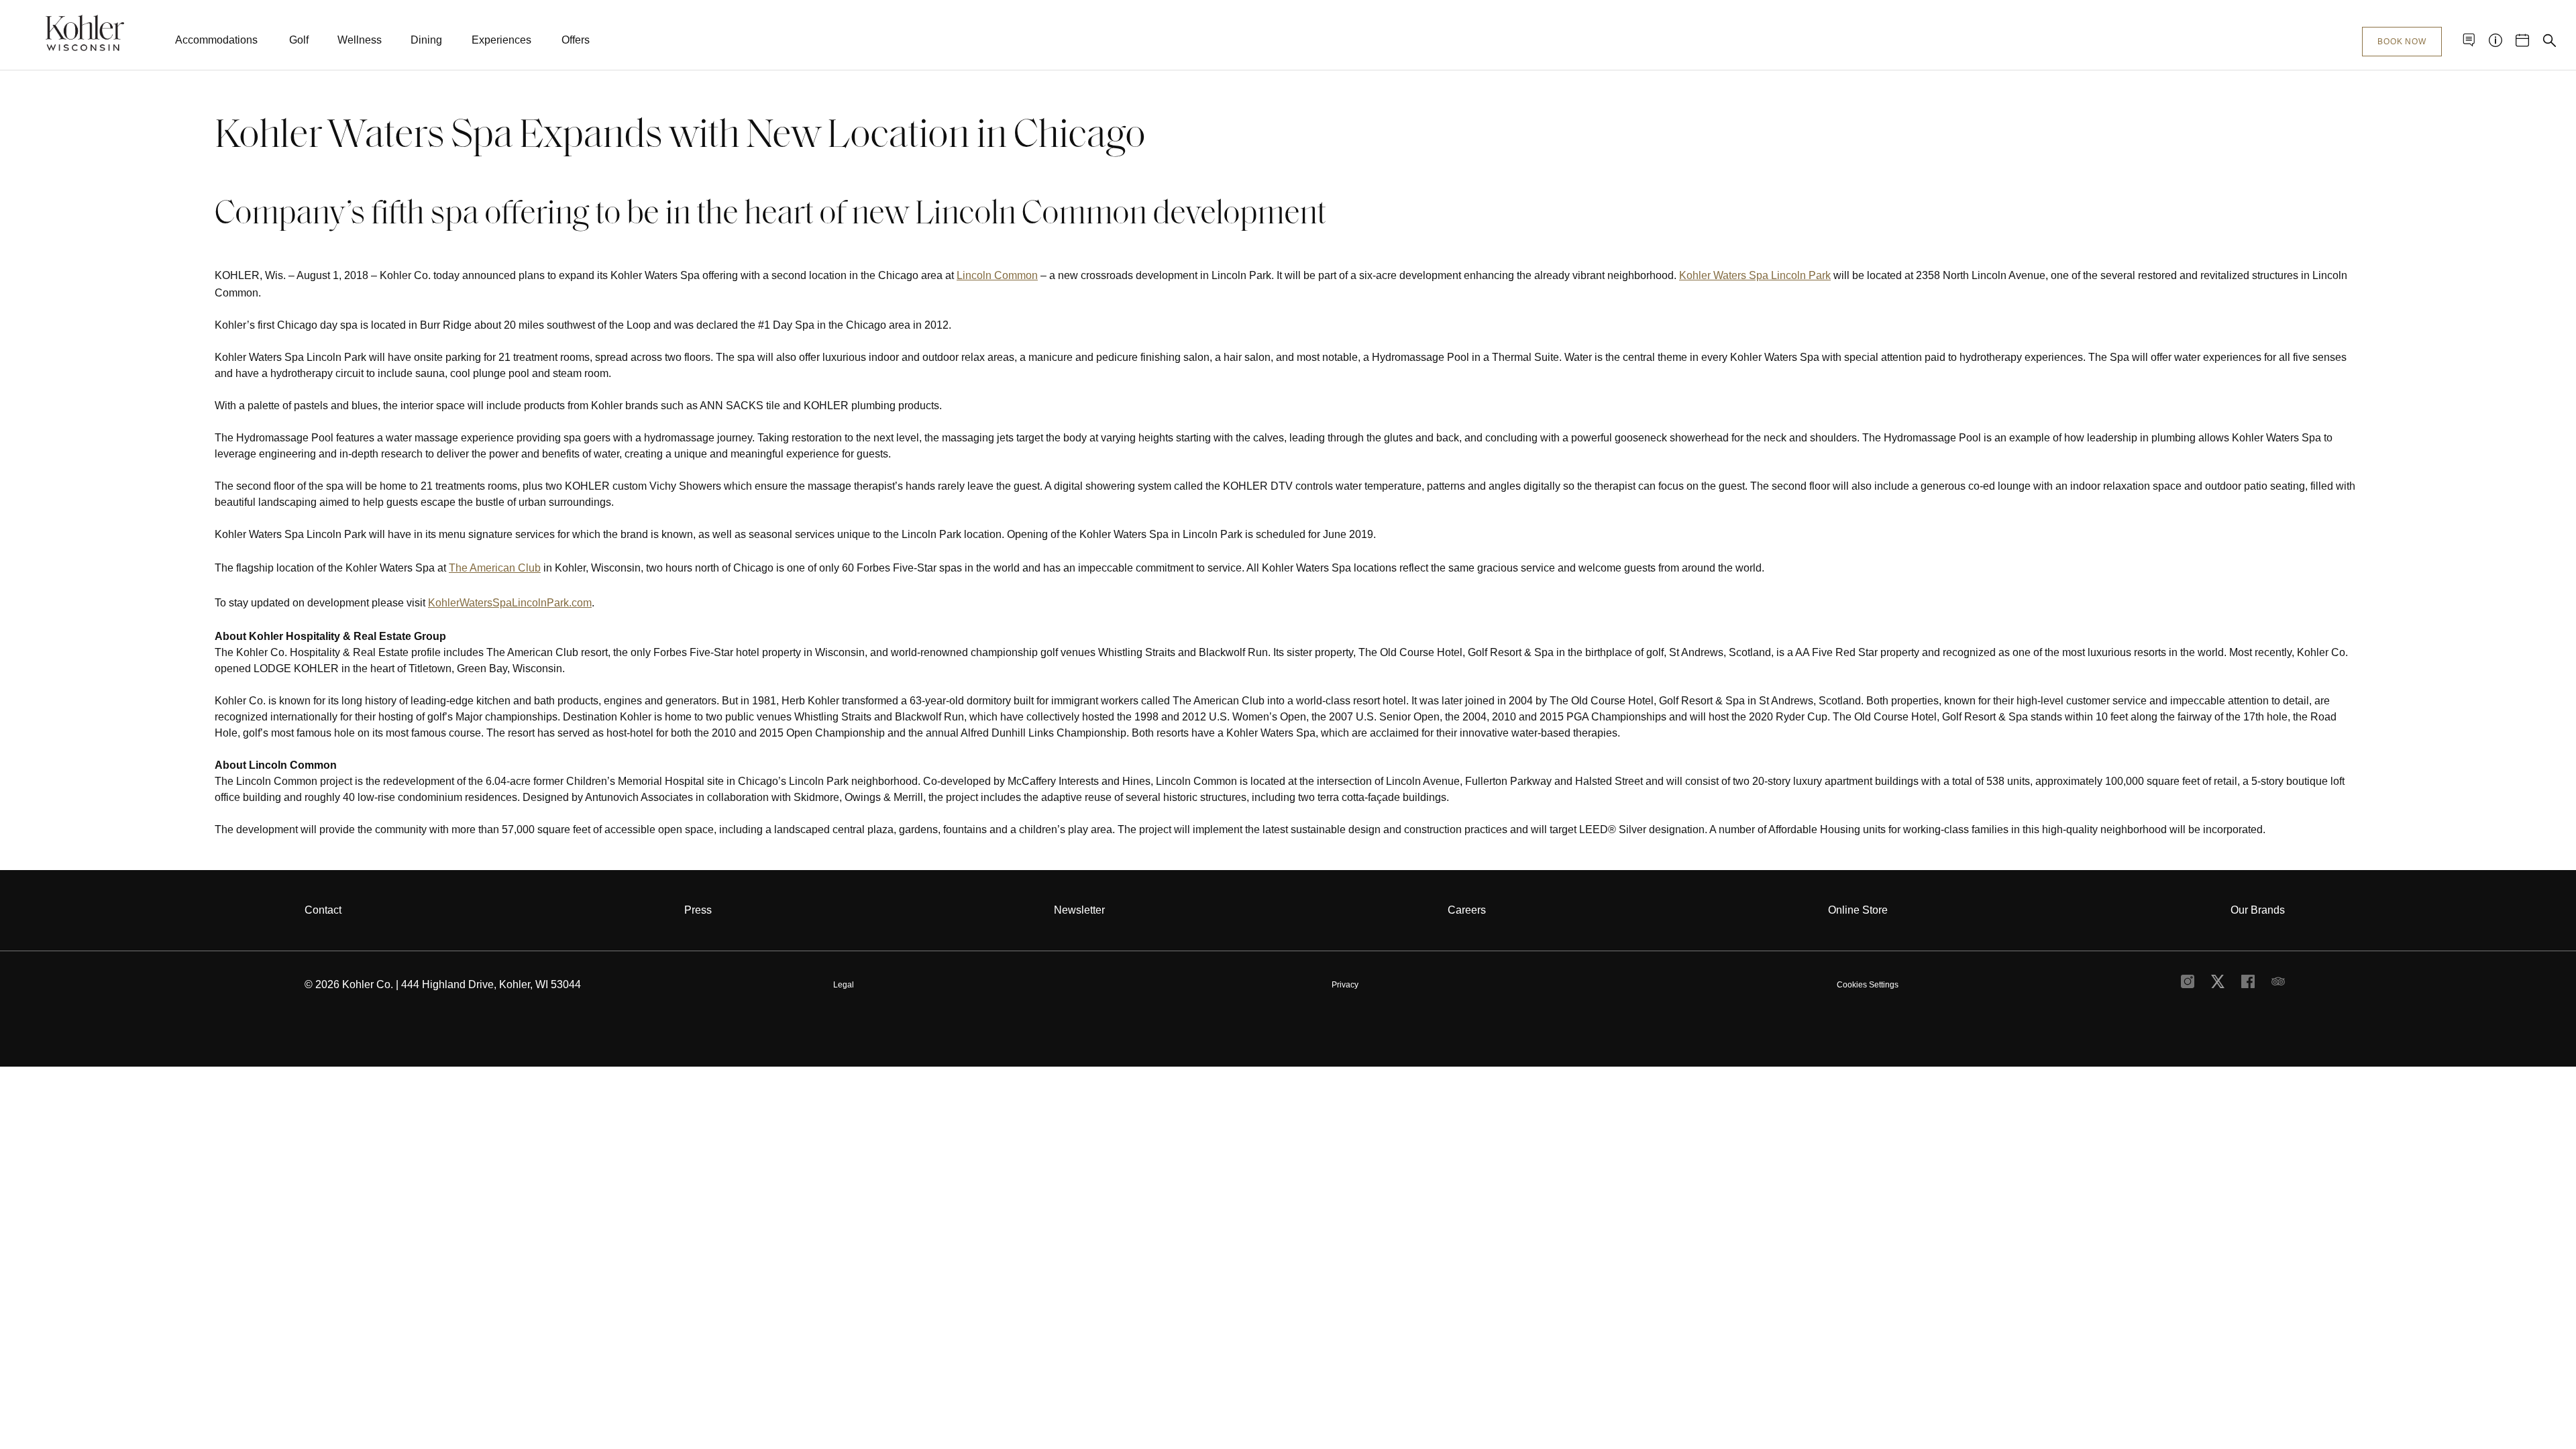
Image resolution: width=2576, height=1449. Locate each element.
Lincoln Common (997, 275)
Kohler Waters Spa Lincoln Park (1755, 275)
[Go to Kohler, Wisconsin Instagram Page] (2188, 985)
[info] (2495, 40)
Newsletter (1079, 910)
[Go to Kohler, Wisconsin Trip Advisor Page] (2278, 985)
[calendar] (2522, 40)
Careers (1467, 910)
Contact (323, 910)
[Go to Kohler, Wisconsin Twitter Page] (2218, 985)
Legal (844, 985)
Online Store (1858, 910)
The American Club (495, 568)
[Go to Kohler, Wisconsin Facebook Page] (2248, 985)
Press (698, 910)
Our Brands (2258, 910)
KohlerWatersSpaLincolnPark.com (510, 603)
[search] (2549, 40)
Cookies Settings (1868, 985)
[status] (1288, 470)
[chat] (2469, 40)
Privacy (1345, 985)
